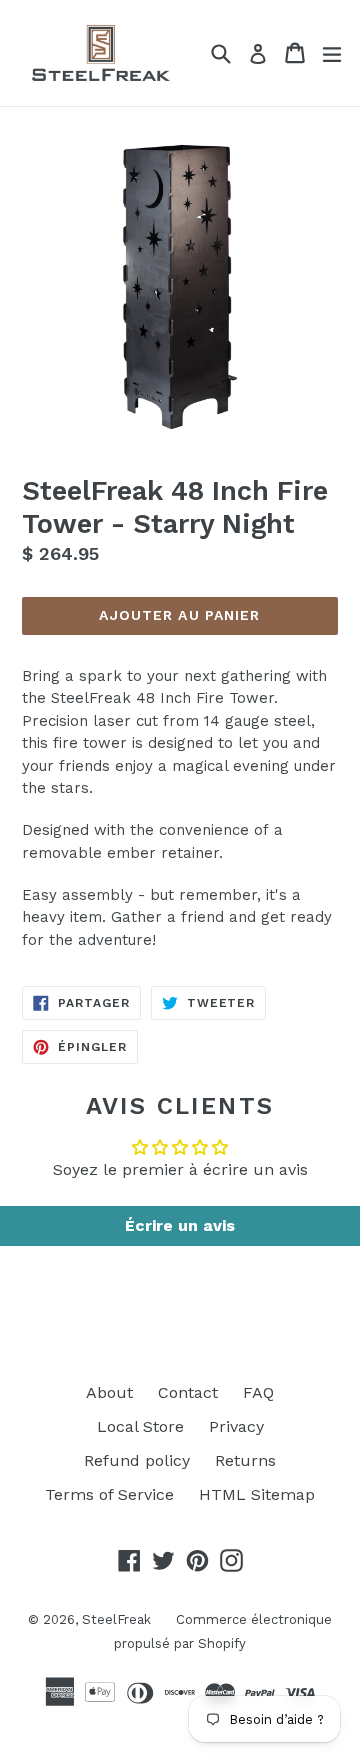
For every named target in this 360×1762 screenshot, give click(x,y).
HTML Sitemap (257, 1494)
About (109, 1392)
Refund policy (137, 1460)
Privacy (236, 1426)
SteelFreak (116, 1619)
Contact (188, 1392)
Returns (245, 1460)
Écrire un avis (180, 1225)
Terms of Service (109, 1494)
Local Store (140, 1426)
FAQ (258, 1392)
